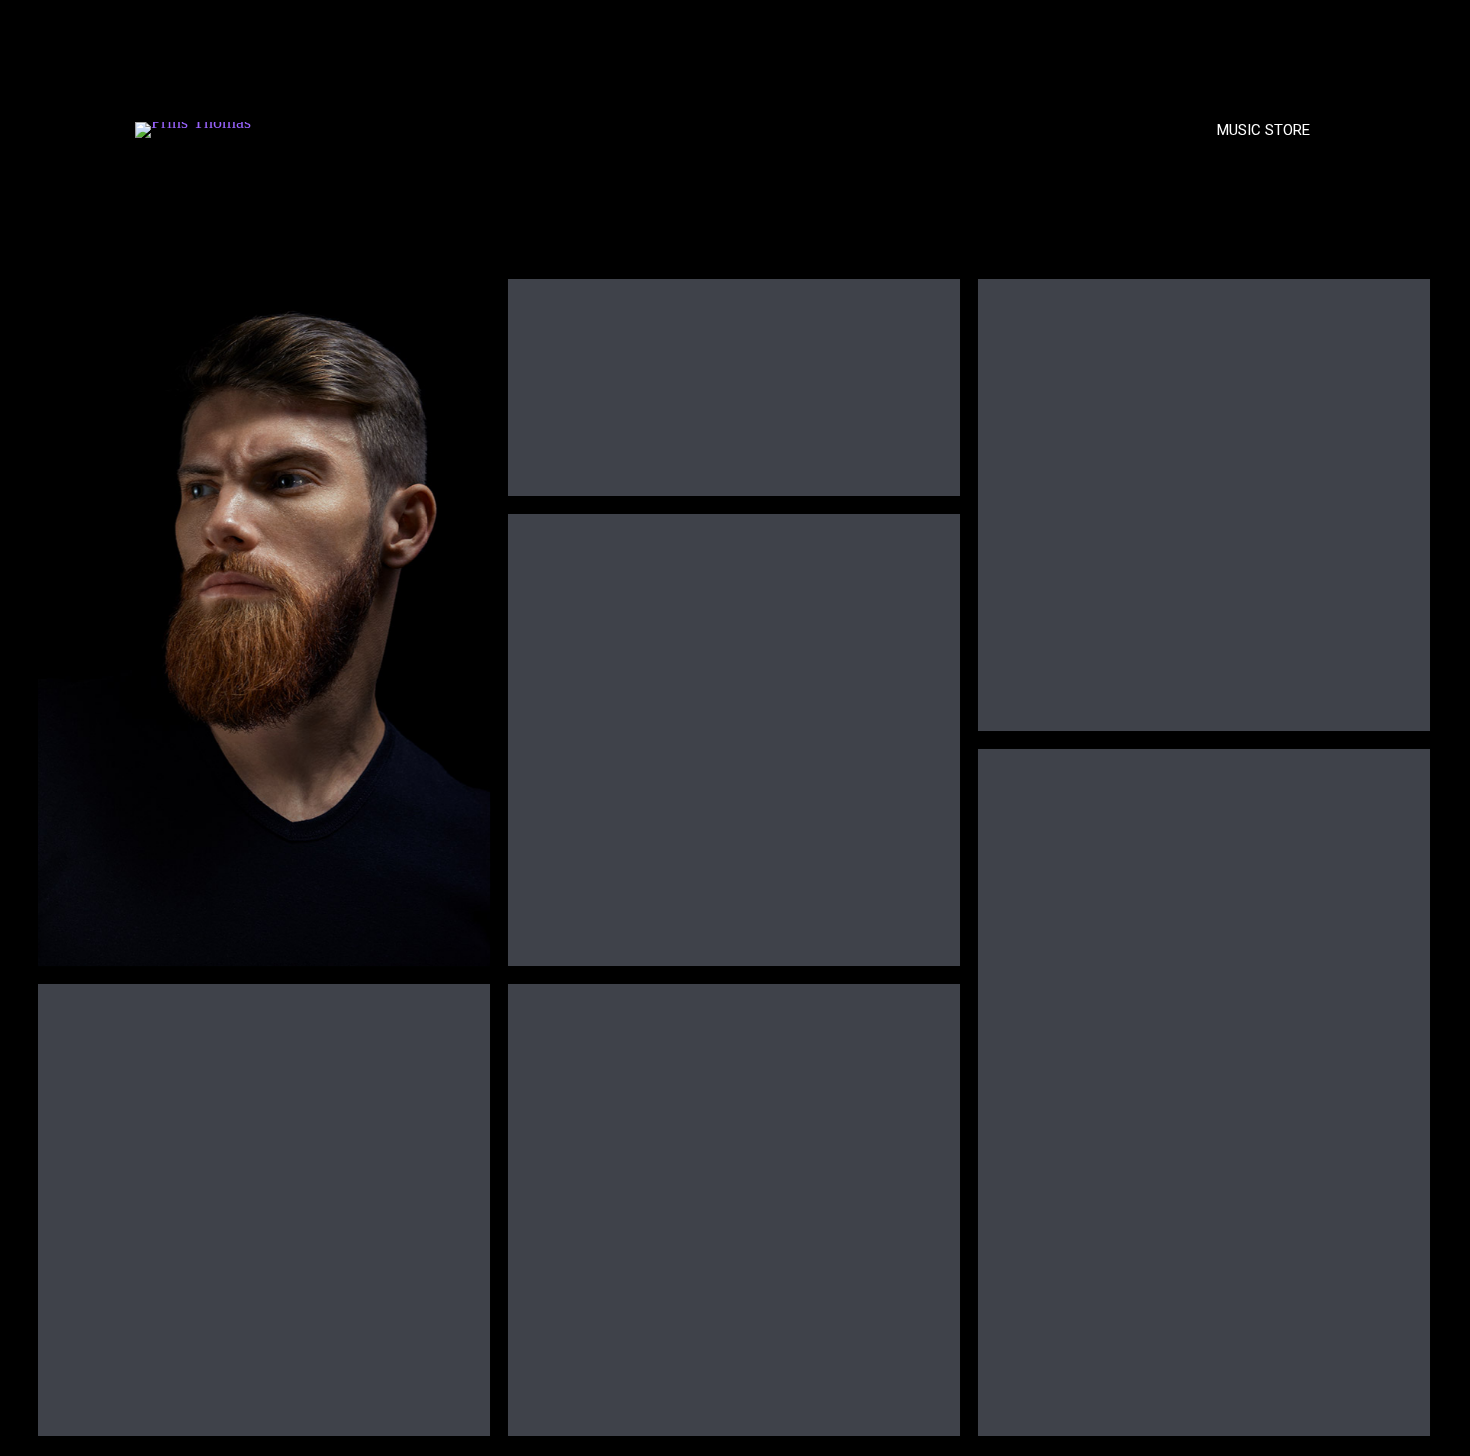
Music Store (1263, 130)
